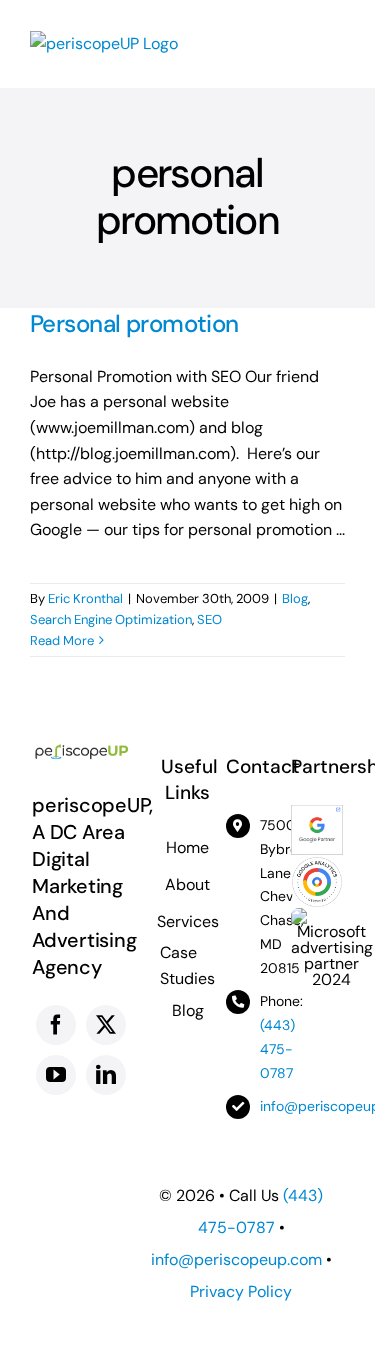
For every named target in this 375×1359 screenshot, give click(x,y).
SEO (209, 619)
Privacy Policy (241, 1291)
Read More (62, 640)
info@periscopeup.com (236, 1259)
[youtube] (56, 1075)
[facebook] (56, 1025)
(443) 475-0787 (277, 1049)
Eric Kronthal (85, 598)
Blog (295, 598)
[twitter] (106, 1025)
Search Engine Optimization (111, 619)
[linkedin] (106, 1075)
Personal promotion (134, 323)
